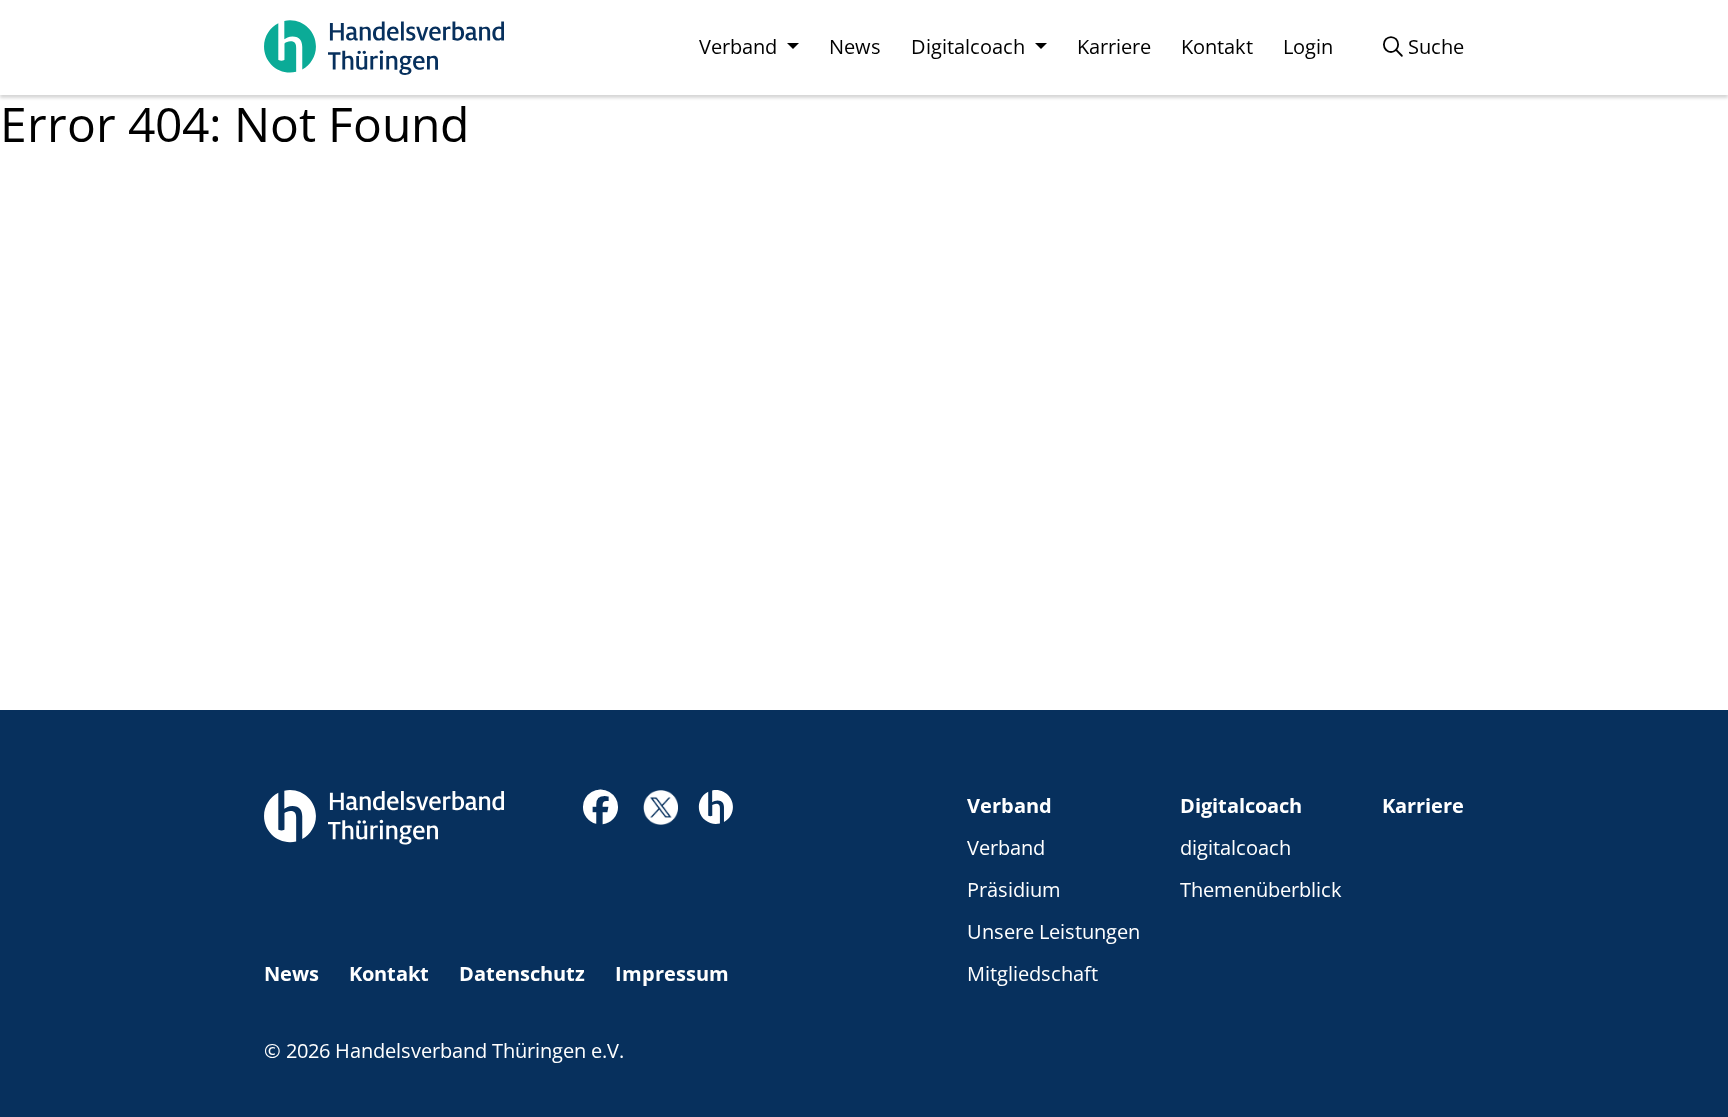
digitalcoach (1235, 847)
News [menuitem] (855, 46)
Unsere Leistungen (1053, 931)
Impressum (672, 973)
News (291, 973)
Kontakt (389, 973)
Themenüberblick (1261, 889)
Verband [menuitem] (740, 46)
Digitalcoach (1241, 805)
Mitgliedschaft (1032, 973)
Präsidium (1014, 889)
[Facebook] (601, 812)
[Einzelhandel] (715, 804)
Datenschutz (522, 973)
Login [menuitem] (1308, 46)
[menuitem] (1423, 47)
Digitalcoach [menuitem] (970, 46)
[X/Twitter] (660, 805)
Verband (1009, 805)
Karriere (1423, 805)
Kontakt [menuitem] (1217, 46)
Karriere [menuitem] (1114, 46)
